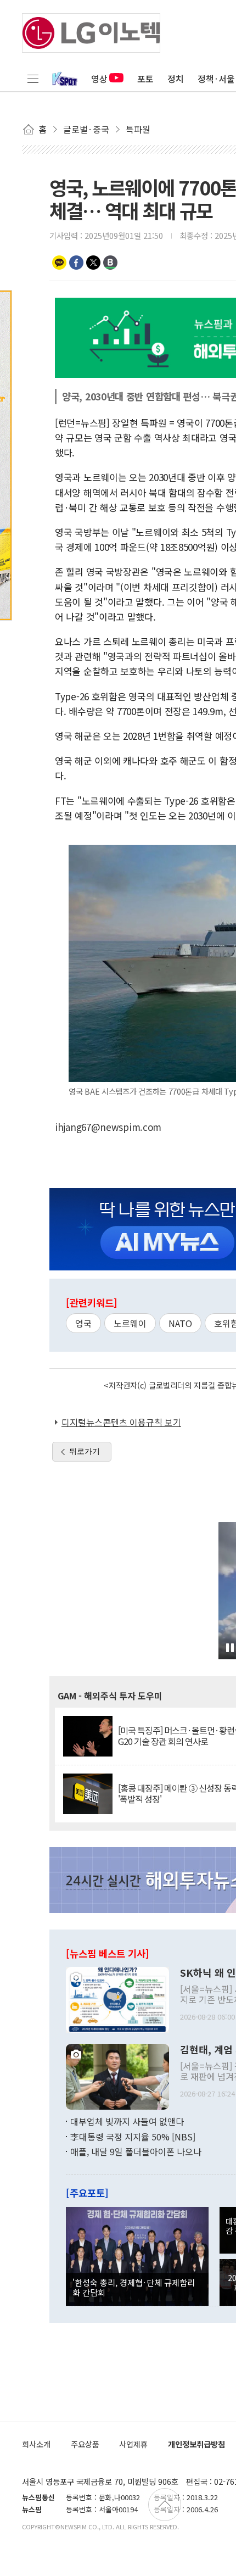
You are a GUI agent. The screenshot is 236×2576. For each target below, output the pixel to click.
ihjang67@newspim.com (108, 1127)
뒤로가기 (85, 1451)
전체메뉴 (33, 79)
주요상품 (85, 2444)
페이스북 (76, 263)
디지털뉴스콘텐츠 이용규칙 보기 (121, 1422)
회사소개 (36, 2444)
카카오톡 (59, 263)
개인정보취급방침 (196, 2444)
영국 (83, 1323)
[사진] (117, 1999)
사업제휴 (133, 2444)
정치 (176, 79)
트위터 (93, 263)
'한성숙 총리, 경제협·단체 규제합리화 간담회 (134, 2287)
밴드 (110, 263)
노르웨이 (130, 1323)
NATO (180, 1323)
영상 (99, 79)
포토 (145, 79)
